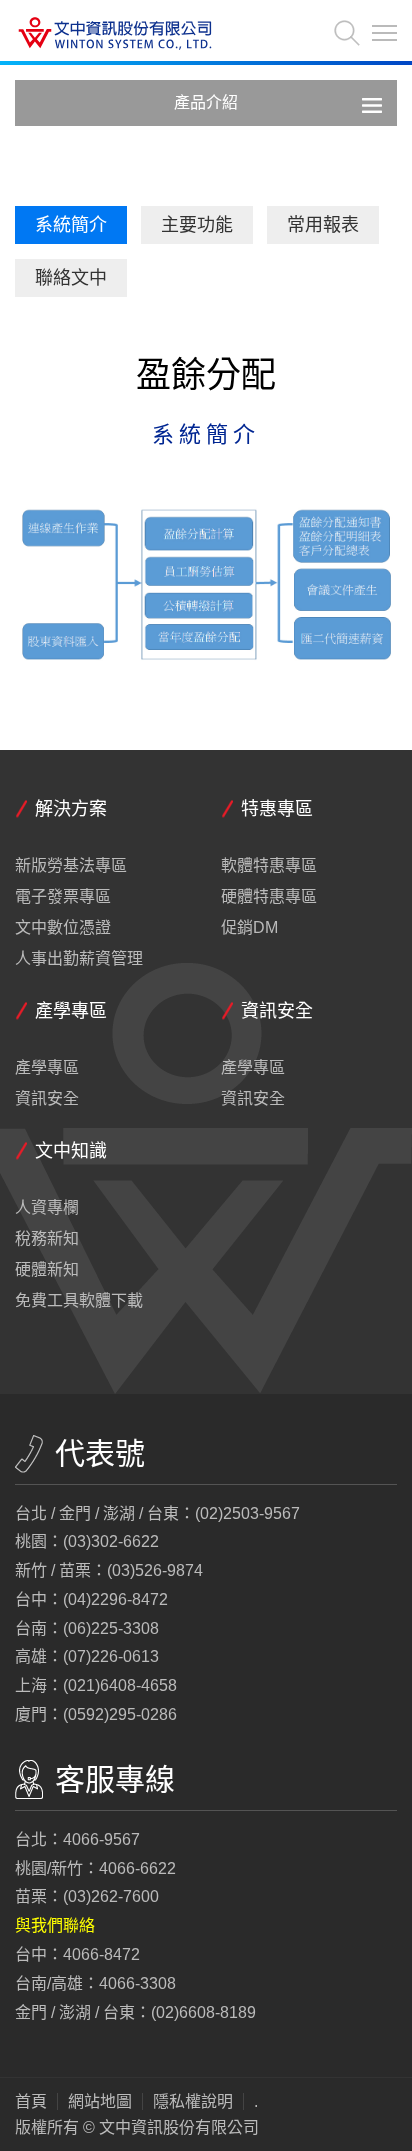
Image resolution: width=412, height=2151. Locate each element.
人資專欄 (47, 1208)
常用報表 (323, 225)
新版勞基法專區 (71, 866)
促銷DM (249, 928)
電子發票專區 (63, 897)
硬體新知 (47, 1270)
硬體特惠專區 (269, 897)
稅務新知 (47, 1239)
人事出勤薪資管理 (79, 959)
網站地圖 (100, 2102)
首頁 (31, 2102)
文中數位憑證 (63, 928)
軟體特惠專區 (269, 866)
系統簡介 (71, 225)
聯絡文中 (71, 278)
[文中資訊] (115, 35)
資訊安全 (47, 1099)
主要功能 (197, 225)
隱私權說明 (193, 2102)
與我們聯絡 (55, 1925)
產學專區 (47, 1068)
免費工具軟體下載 (79, 1301)
